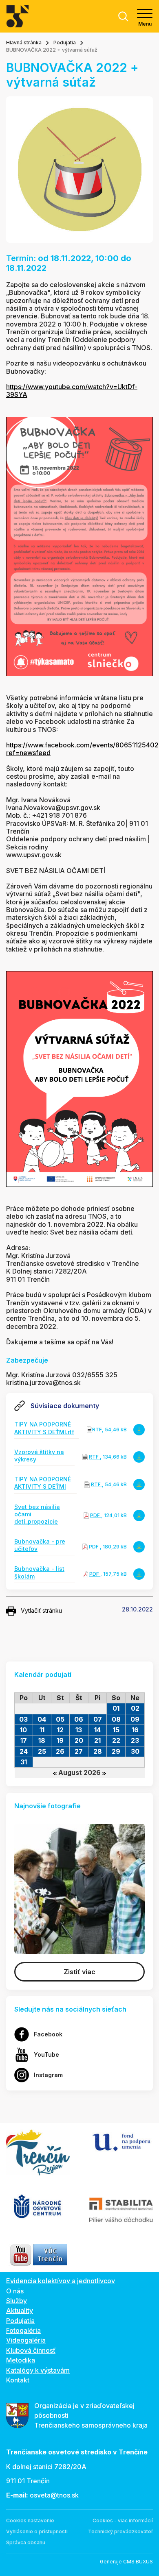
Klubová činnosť (31, 2350)
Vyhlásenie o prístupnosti (37, 2531)
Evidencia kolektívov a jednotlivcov (61, 2281)
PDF (96, 1515)
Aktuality (20, 2310)
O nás (15, 2291)
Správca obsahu (26, 2542)
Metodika (21, 2360)
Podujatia (65, 42)
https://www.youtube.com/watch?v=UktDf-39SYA (72, 391)
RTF (97, 1430)
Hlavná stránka (24, 42)
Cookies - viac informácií (123, 2520)
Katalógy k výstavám (38, 2370)
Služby (17, 2301)
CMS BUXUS (138, 2562)
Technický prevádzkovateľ (120, 2531)
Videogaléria (26, 2340)
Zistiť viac (79, 1972)
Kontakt (18, 2380)
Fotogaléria (23, 2330)
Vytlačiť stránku (41, 1610)
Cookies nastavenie (30, 2520)
